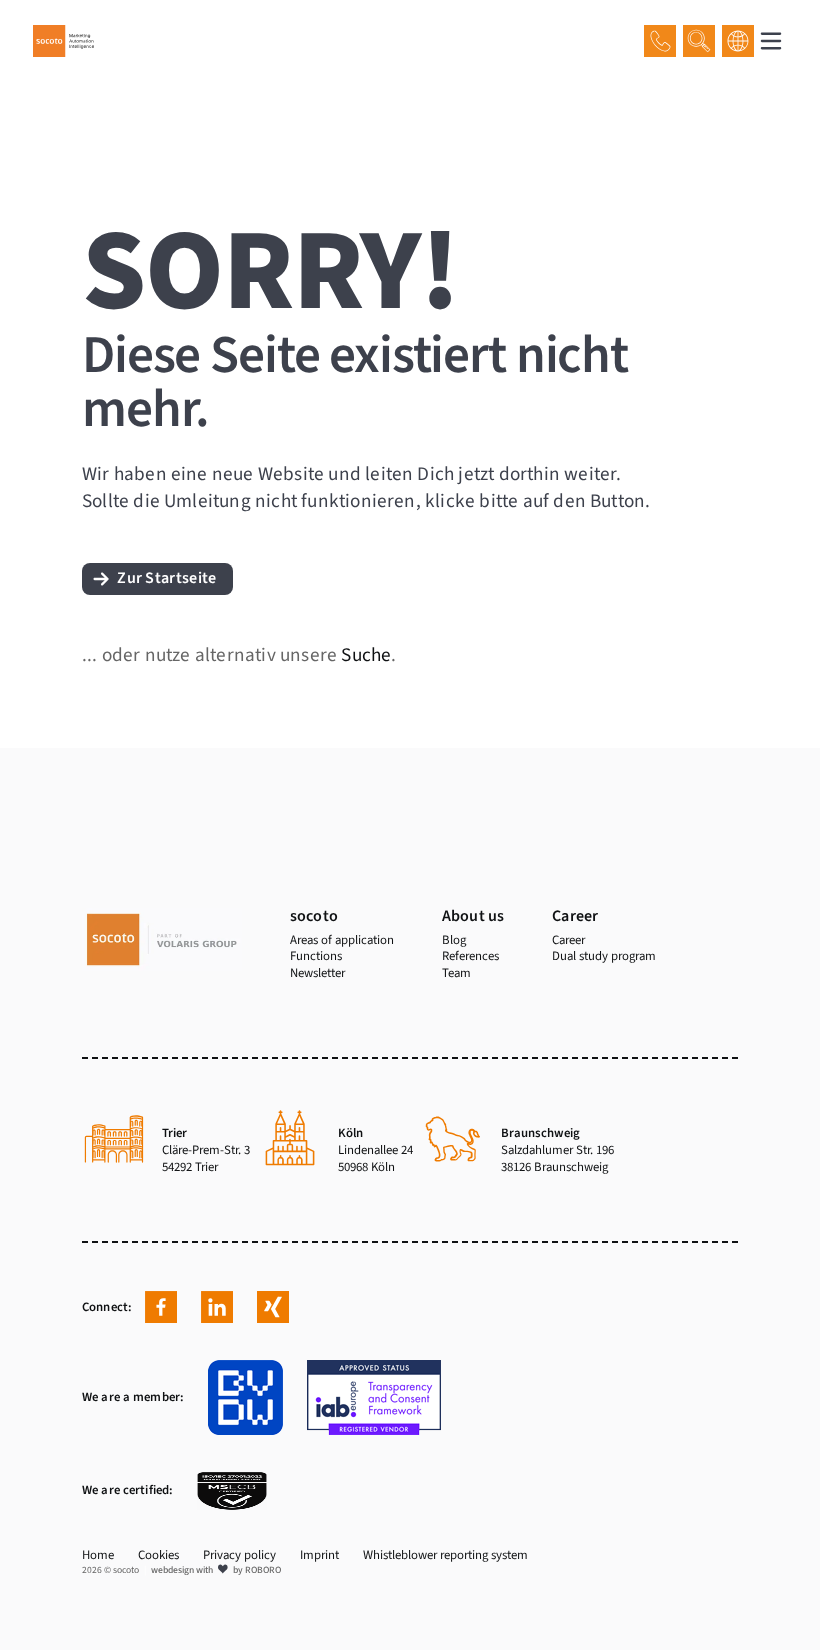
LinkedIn (217, 1307)
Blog (454, 940)
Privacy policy (239, 1555)
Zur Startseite (166, 578)
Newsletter (317, 973)
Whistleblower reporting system (445, 1555)
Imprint (319, 1555)
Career (568, 940)
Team (456, 973)
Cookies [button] (158, 1555)
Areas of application (342, 940)
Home (98, 1555)
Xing (273, 1307)
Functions (316, 956)
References (470, 956)
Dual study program (604, 956)
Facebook (161, 1307)
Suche (366, 655)
